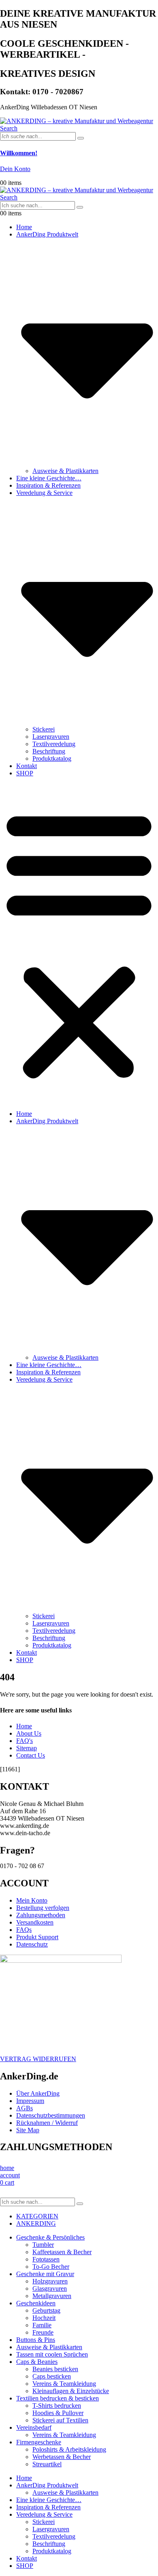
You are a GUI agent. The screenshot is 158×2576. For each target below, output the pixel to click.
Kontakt (27, 766)
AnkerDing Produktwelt (47, 2485)
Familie (42, 2325)
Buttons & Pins (36, 2340)
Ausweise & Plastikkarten (65, 471)
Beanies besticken (55, 2369)
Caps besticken (52, 2376)
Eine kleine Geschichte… (49, 478)
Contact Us (31, 1755)
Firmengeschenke (39, 2442)
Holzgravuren (50, 2281)
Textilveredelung (54, 744)
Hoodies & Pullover (58, 2413)
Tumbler (43, 2245)
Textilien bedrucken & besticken (58, 2398)
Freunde (43, 2332)
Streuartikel (47, 2464)
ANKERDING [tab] (36, 2223)
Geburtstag (46, 2310)
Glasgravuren (50, 2288)
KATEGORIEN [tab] (37, 2216)
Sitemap (27, 1748)
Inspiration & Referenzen (48, 485)
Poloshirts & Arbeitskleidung (69, 2449)
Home (24, 227)
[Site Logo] (77, 121)
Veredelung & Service (44, 2514)
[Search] (81, 138)
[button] (9, 128)
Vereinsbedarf (34, 2427)
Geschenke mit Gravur (45, 2274)
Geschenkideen (36, 2303)
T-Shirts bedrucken (57, 2406)
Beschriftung (49, 751)
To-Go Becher (51, 2267)
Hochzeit (44, 2318)
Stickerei (44, 729)
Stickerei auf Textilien (60, 2420)
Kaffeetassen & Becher (62, 2252)
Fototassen (46, 2259)
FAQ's (25, 1741)
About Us (29, 1733)
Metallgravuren (52, 2296)
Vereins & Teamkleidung (64, 2384)
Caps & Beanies (37, 2362)
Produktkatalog (52, 758)
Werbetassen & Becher (62, 2457)
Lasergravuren (51, 737)
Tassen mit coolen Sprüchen (52, 2354)
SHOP (25, 773)
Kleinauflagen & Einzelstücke (71, 2391)
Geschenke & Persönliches (50, 2237)
